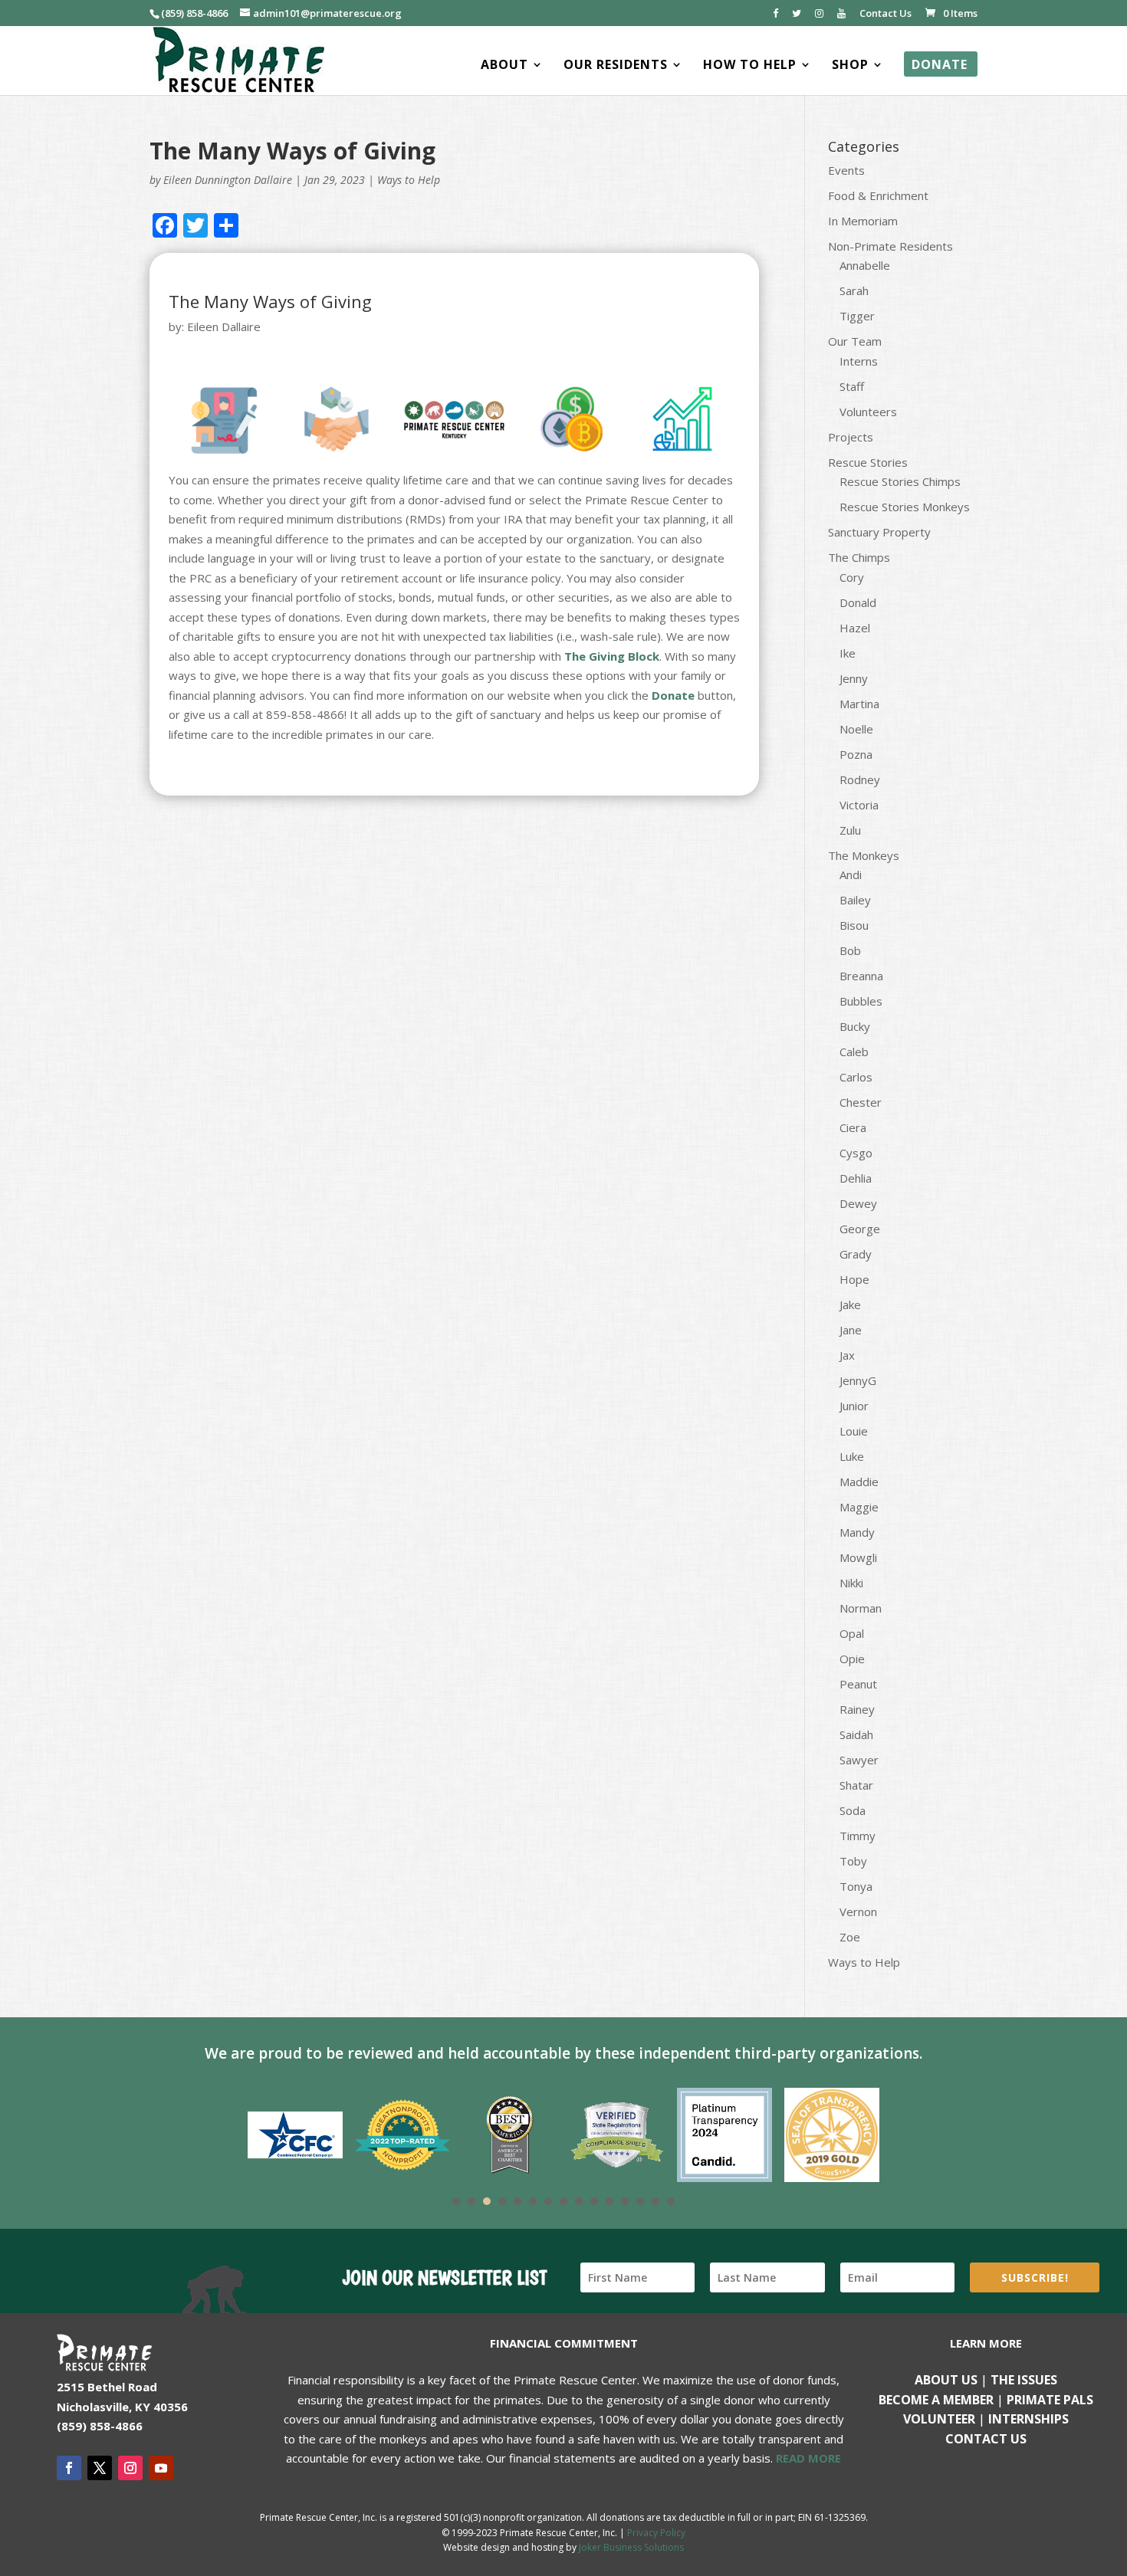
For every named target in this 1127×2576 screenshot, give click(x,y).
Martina (859, 704)
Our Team (855, 341)
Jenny (854, 678)
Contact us (986, 2439)
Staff (852, 386)
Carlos (856, 1077)
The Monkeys (864, 855)
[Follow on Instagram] (130, 2468)
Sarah (854, 290)
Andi (851, 875)
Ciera (853, 1127)
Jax (847, 1355)
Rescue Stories (868, 462)
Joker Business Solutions (631, 2547)
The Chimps (859, 557)
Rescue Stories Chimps (900, 481)
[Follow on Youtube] (161, 2468)
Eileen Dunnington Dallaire (228, 180)
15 (671, 2201)
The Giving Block (612, 656)
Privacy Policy (656, 2533)
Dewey (858, 1203)
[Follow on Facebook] (69, 2468)
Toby (853, 1861)
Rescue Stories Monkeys (905, 507)
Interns (859, 361)
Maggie (859, 1507)
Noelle (856, 729)
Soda (853, 1810)
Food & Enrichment (878, 195)
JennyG (858, 1380)
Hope (854, 1279)
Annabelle (865, 265)
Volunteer (939, 2419)
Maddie (859, 1482)
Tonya (856, 1886)
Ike (848, 653)
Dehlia (856, 1178)
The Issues (1024, 2380)
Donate (673, 695)
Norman (861, 1608)
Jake (850, 1304)
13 (640, 2201)
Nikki (851, 1583)
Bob (850, 950)
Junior (854, 1406)
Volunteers (868, 412)
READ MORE (808, 2458)
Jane (851, 1330)
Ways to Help (409, 180)
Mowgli (858, 1557)
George (860, 1229)
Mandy (857, 1532)
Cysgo (856, 1153)
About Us (946, 2380)
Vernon (858, 1911)
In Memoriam (863, 221)
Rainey (857, 1709)
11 (609, 2201)
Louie (854, 1431)
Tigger (857, 316)
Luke (852, 1456)
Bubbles (861, 1001)
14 (655, 2201)
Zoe (850, 1937)
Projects (851, 437)
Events (846, 170)
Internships (1028, 2419)
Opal (852, 1633)
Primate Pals (1050, 2400)
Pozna (856, 754)
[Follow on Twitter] (100, 2468)
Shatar (856, 1785)
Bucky (855, 1026)
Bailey (855, 900)
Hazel (855, 628)
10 (594, 2201)
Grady (856, 1254)
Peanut (858, 1684)
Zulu (850, 830)
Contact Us (886, 14)
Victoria (859, 805)
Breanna (861, 976)
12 (625, 2201)
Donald (858, 602)
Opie (852, 1659)
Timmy (858, 1836)
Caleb (854, 1052)
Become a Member (936, 2400)
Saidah (856, 1734)
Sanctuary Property (879, 532)
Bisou (854, 925)
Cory (852, 577)
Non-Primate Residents (890, 246)
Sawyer (859, 1760)
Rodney (860, 779)
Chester (861, 1102)
